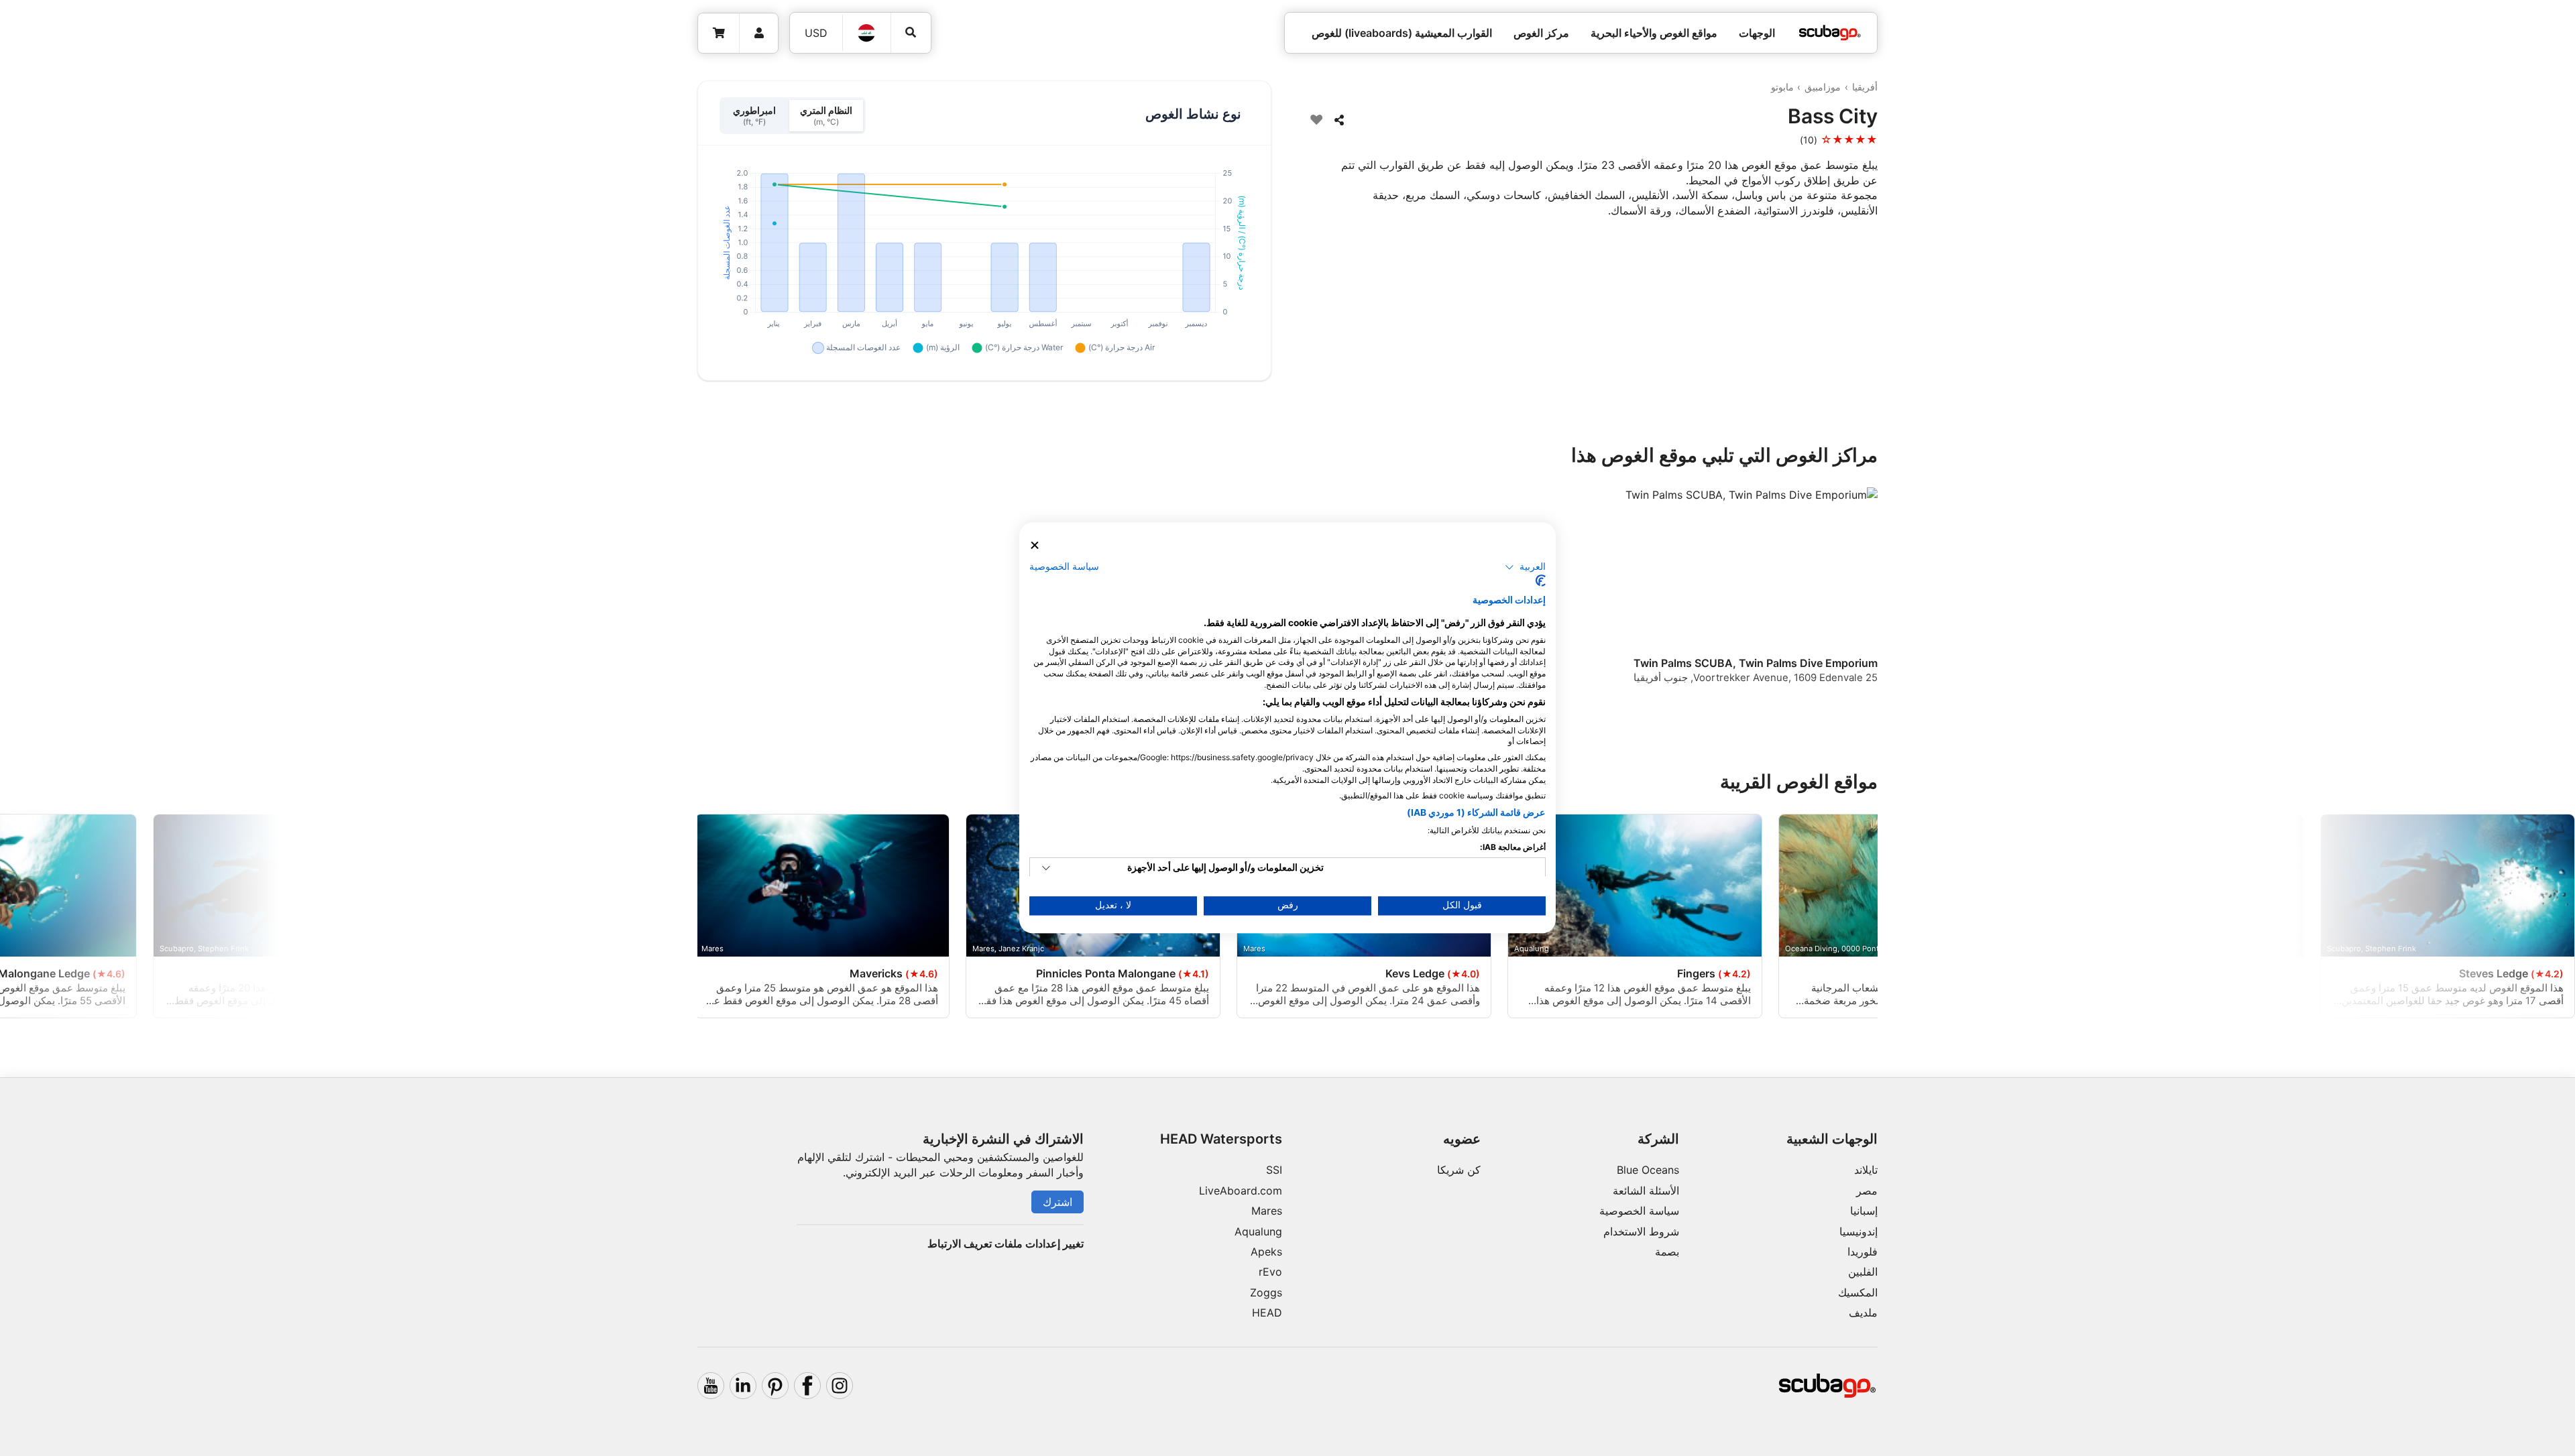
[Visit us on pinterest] (775, 1386)
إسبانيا (1864, 1211)
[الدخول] (759, 33)
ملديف (1863, 1313)
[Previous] (1859, 597)
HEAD (1267, 1313)
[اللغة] (867, 33)
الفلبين (1863, 1272)
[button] (1525, 567)
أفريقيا (1865, 87)
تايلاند (1866, 1170)
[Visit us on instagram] (840, 1386)
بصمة (1667, 1252)
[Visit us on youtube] (711, 1386)
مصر (1867, 1191)
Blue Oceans (1648, 1170)
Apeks (1266, 1252)
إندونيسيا (1858, 1231)
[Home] (1830, 33)
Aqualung (1258, 1231)
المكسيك (1858, 1292)
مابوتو (1782, 87)
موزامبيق (1823, 87)
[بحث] (911, 33)
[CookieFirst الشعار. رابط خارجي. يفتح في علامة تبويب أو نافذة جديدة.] (1541, 581)
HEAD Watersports (1221, 1139)
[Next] (705, 597)
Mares (1267, 1211)
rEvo (1270, 1272)
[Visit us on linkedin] (743, 1386)
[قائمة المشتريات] (719, 33)
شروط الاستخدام (1641, 1231)
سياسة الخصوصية (1639, 1211)
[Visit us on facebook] (807, 1386)
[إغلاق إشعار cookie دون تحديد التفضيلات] (1035, 545)
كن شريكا (1459, 1170)
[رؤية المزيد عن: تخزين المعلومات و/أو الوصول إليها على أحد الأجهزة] (1046, 869)
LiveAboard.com (1241, 1191)
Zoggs (1266, 1292)
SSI (1274, 1170)
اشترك (1057, 1202)
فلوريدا (1863, 1252)
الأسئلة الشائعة (1646, 1191)
